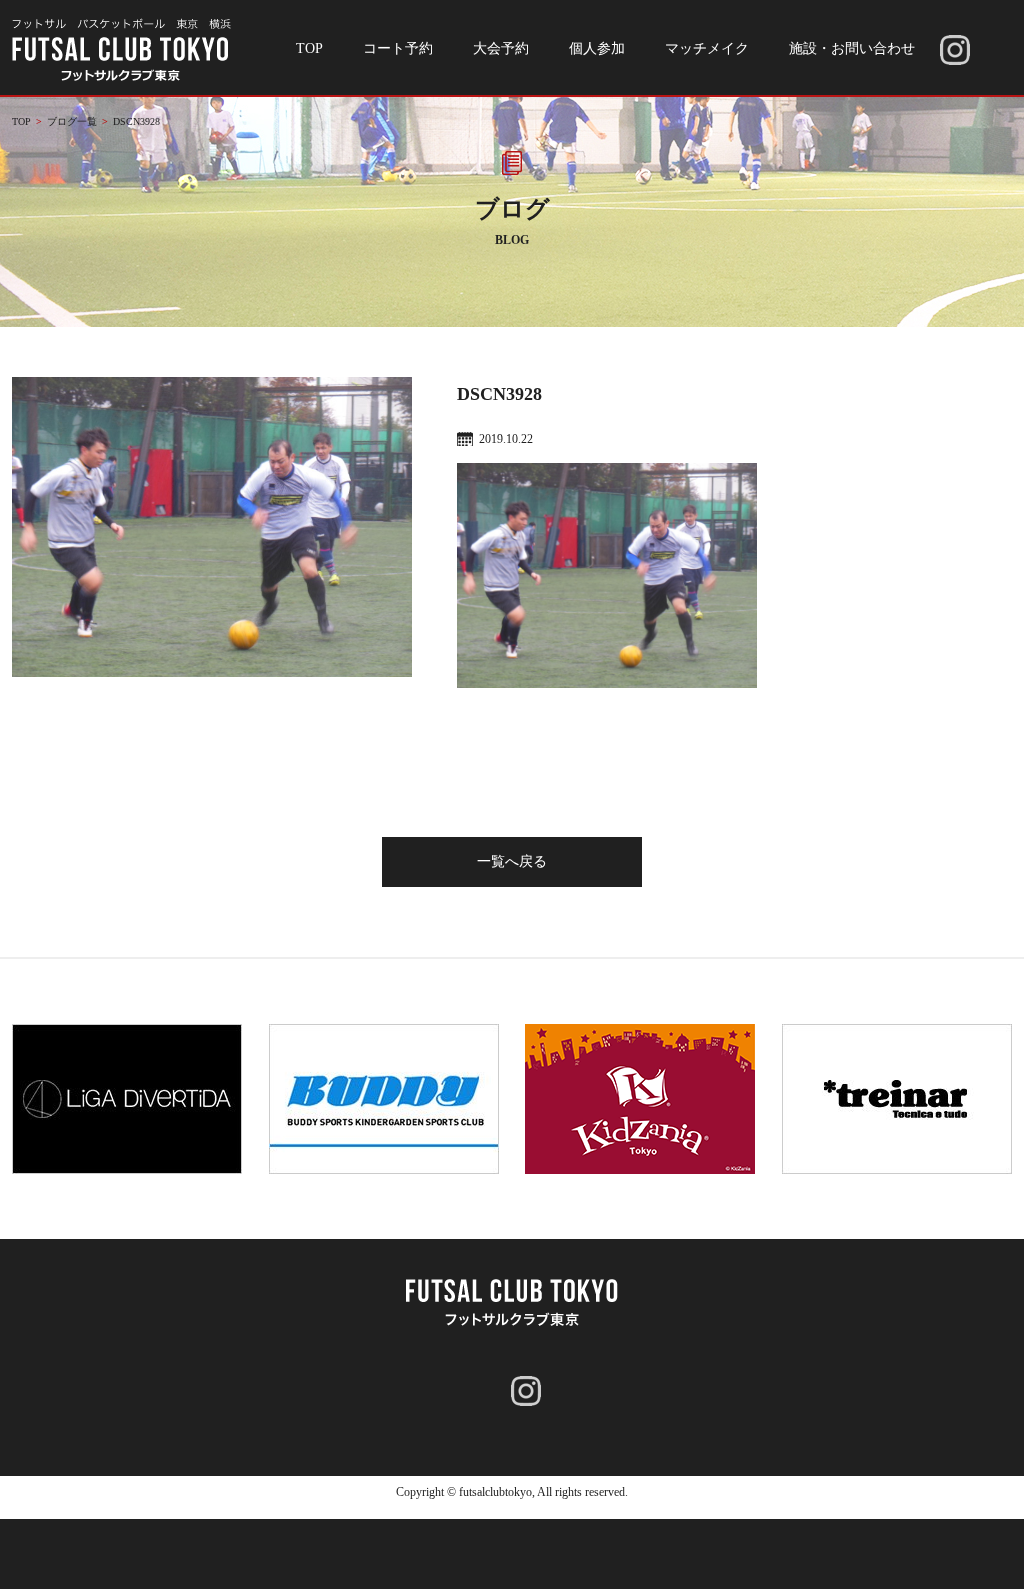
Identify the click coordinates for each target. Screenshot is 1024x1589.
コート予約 (398, 48)
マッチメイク (707, 48)
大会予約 (501, 48)
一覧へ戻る (512, 861)
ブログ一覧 (72, 121)
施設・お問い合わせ (852, 48)
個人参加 (597, 48)
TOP (309, 48)
